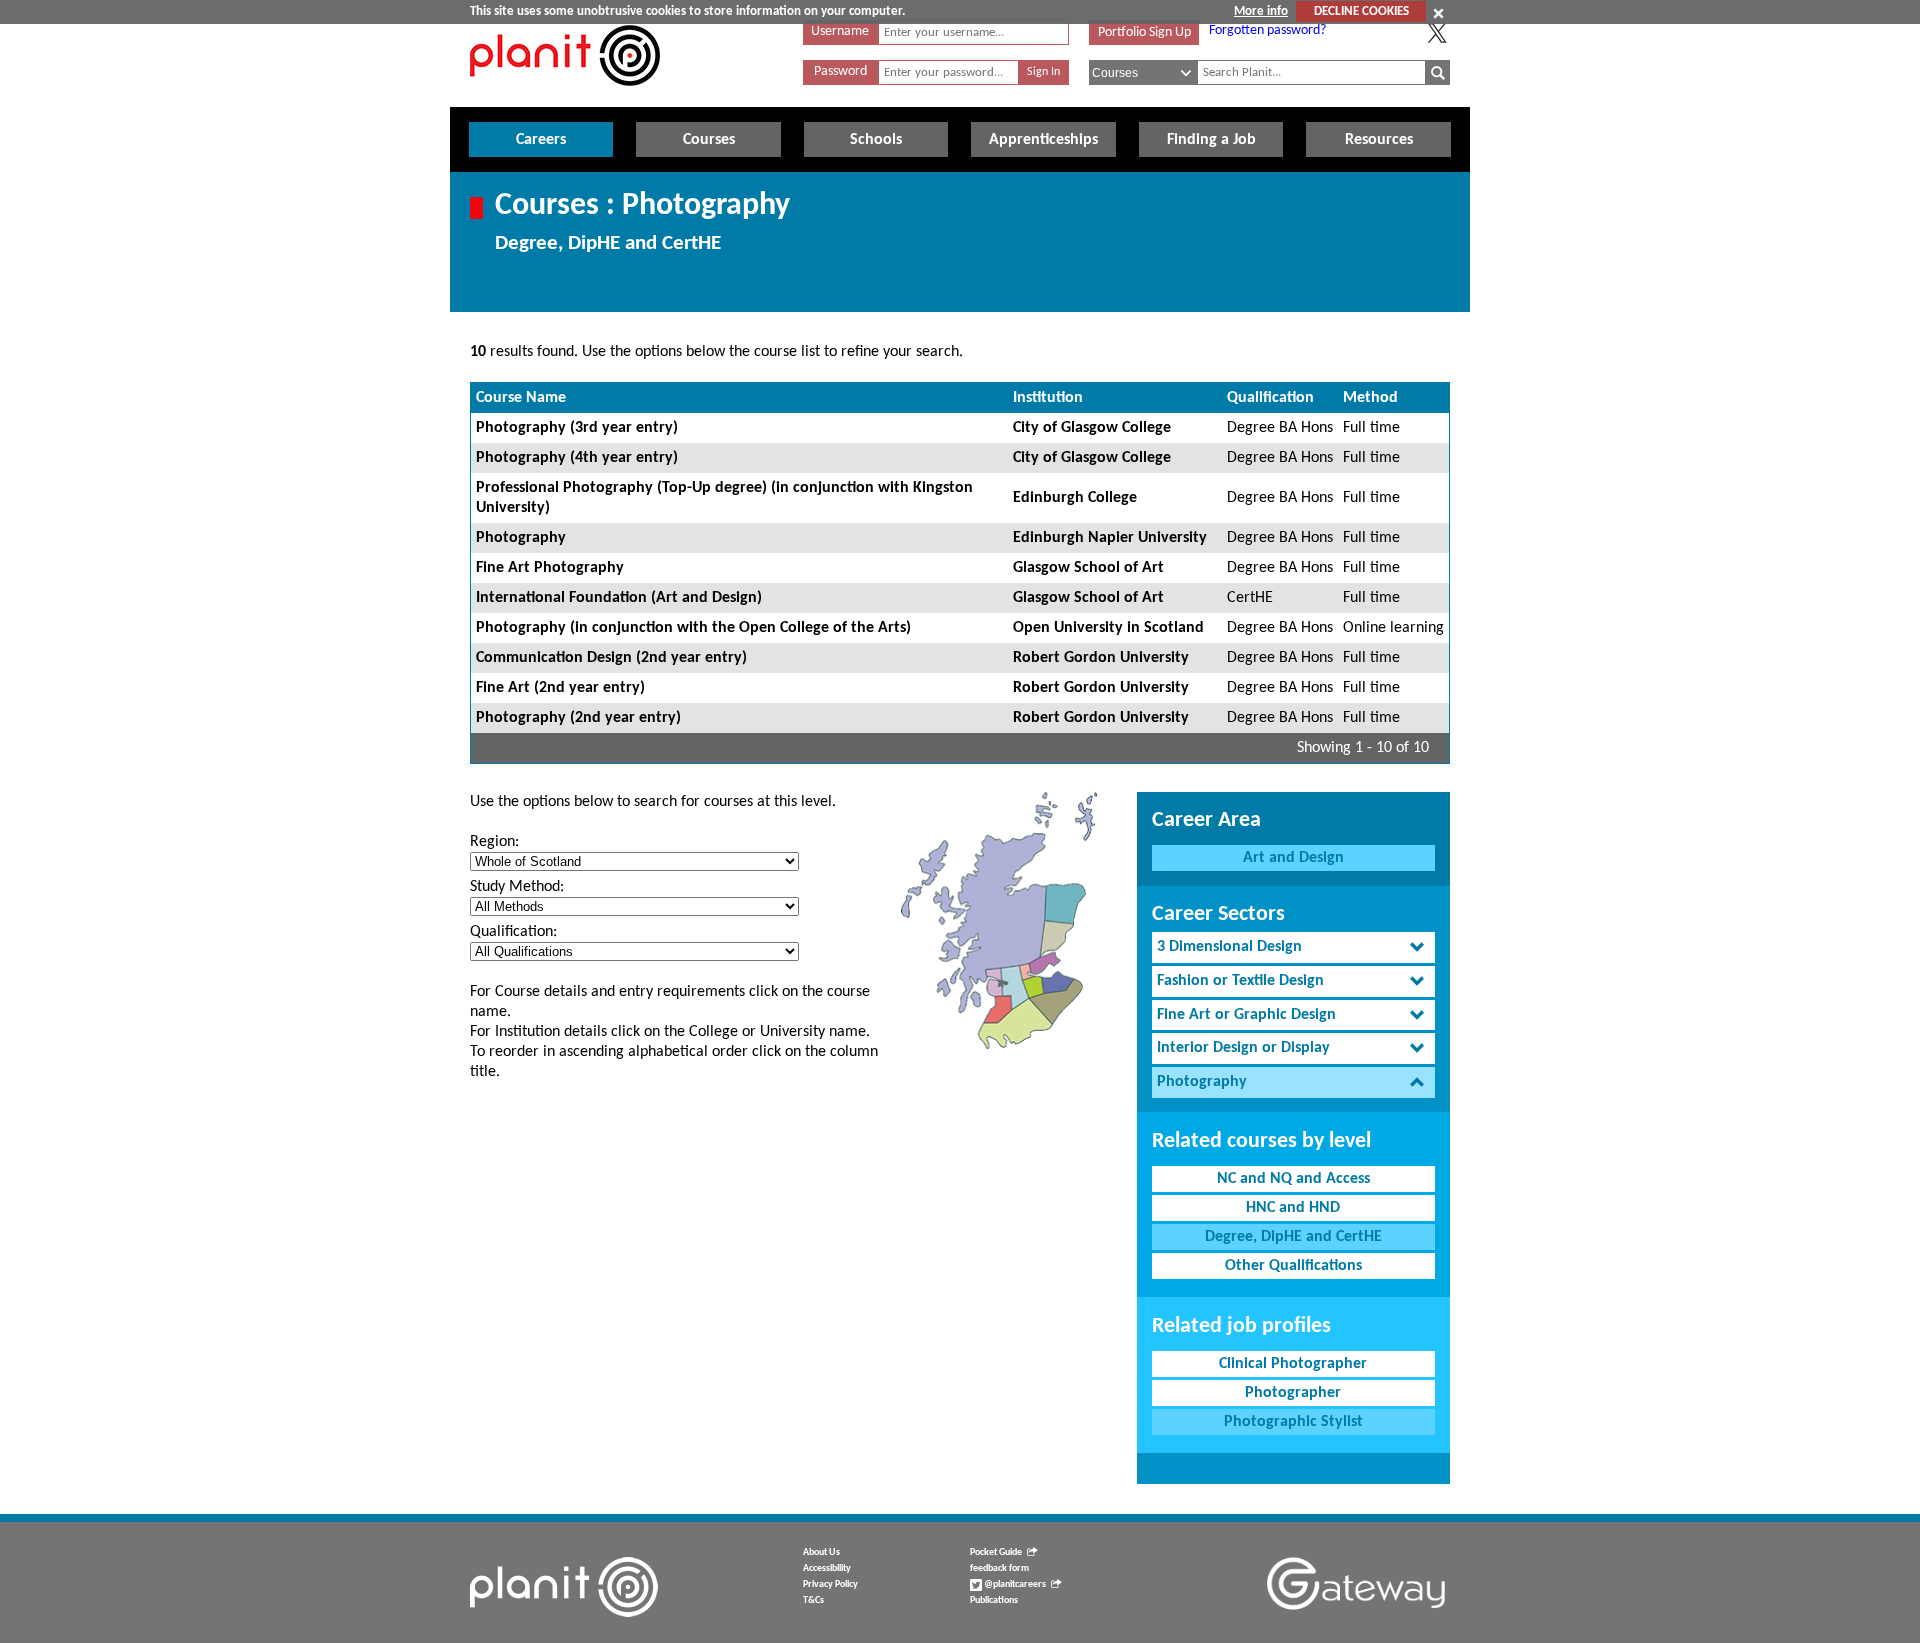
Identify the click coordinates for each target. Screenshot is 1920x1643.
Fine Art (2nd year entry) (560, 688)
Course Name (521, 398)
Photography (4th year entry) (577, 458)
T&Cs (813, 1600)
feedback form (999, 1568)
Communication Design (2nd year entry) (611, 658)
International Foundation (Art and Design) (619, 598)
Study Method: (517, 887)
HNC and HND (1293, 1208)
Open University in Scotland (1108, 628)
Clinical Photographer (1293, 1364)
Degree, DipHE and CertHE (1293, 1237)
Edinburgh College (1075, 498)
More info (1261, 11)
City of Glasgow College (1092, 428)
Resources (1379, 140)
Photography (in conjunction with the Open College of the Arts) (693, 628)
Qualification (1270, 398)
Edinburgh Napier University (1110, 538)
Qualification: (513, 932)
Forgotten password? (1267, 30)
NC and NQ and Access (1293, 1179)
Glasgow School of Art (1088, 568)
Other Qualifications (1293, 1266)
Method (1370, 398)
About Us (821, 1552)
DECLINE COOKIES (1361, 11)
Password (840, 71)
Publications (994, 1600)
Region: (494, 842)
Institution (1048, 398)
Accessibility (827, 1568)
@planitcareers (1014, 1584)
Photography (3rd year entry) (577, 428)
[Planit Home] (565, 97)
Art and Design (1293, 858)
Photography (521, 538)
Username (840, 31)
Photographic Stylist (1293, 1422)
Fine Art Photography (550, 568)
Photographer (1293, 1393)
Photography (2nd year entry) (578, 718)
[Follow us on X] (1437, 33)
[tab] (1293, 947)
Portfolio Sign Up (1144, 32)
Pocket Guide (996, 1552)
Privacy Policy (830, 1584)
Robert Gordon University (1101, 658)
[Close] (1438, 13)
